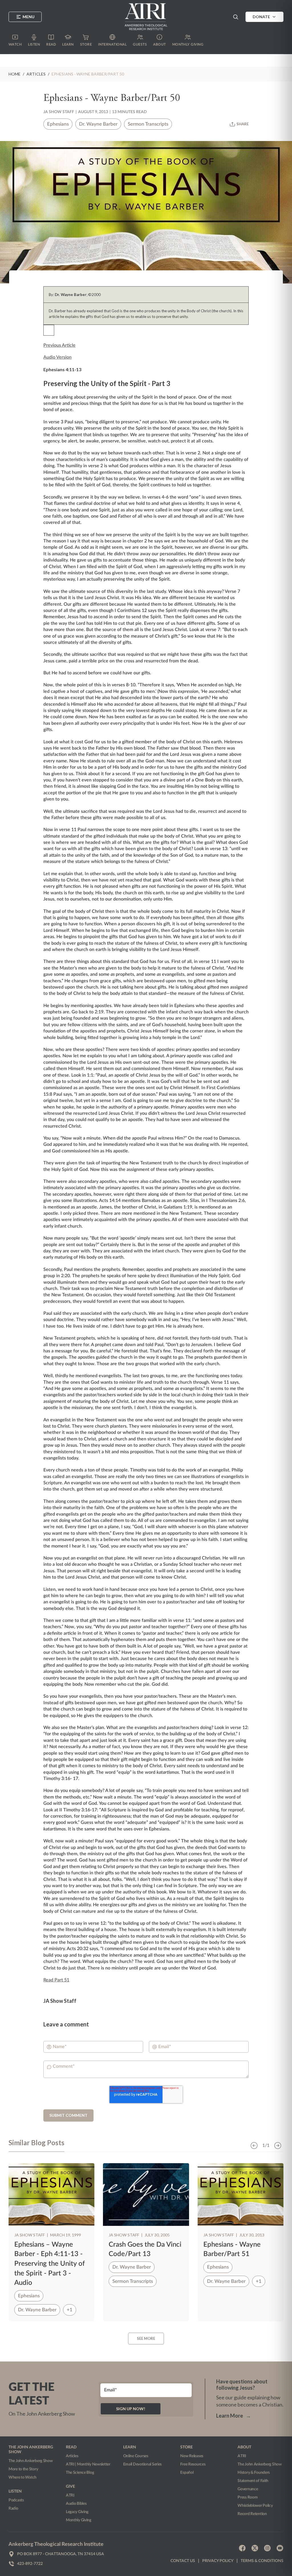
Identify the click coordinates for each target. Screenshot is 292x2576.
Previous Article (59, 345)
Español (187, 2473)
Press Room (248, 2497)
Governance (248, 2489)
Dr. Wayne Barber (98, 124)
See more (146, 2338)
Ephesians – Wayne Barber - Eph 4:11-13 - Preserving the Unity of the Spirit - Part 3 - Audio (50, 2264)
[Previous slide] (254, 2146)
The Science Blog (80, 2473)
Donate (261, 17)
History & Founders (254, 2473)
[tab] (36, 2145)
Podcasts (16, 2500)
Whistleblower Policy (255, 2506)
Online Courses (136, 2456)
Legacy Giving (77, 2512)
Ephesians (58, 124)
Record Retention (252, 2514)
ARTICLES (36, 74)
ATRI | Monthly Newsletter (88, 2464)
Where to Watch (23, 2477)
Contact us (183, 2561)
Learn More (234, 2416)
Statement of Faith (253, 2481)
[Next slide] (278, 2146)
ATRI (70, 2495)
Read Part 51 (56, 1980)
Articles (72, 2456)
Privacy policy (218, 2561)
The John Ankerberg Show (31, 2461)
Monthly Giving (79, 2520)
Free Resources (193, 2464)
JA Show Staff (59, 112)
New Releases (192, 2456)
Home (15, 74)
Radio (13, 2508)
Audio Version (57, 357)
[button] (236, 17)
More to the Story (23, 2469)
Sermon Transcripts (148, 124)
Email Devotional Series (143, 2464)
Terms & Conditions (262, 2561)
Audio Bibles (76, 2504)
